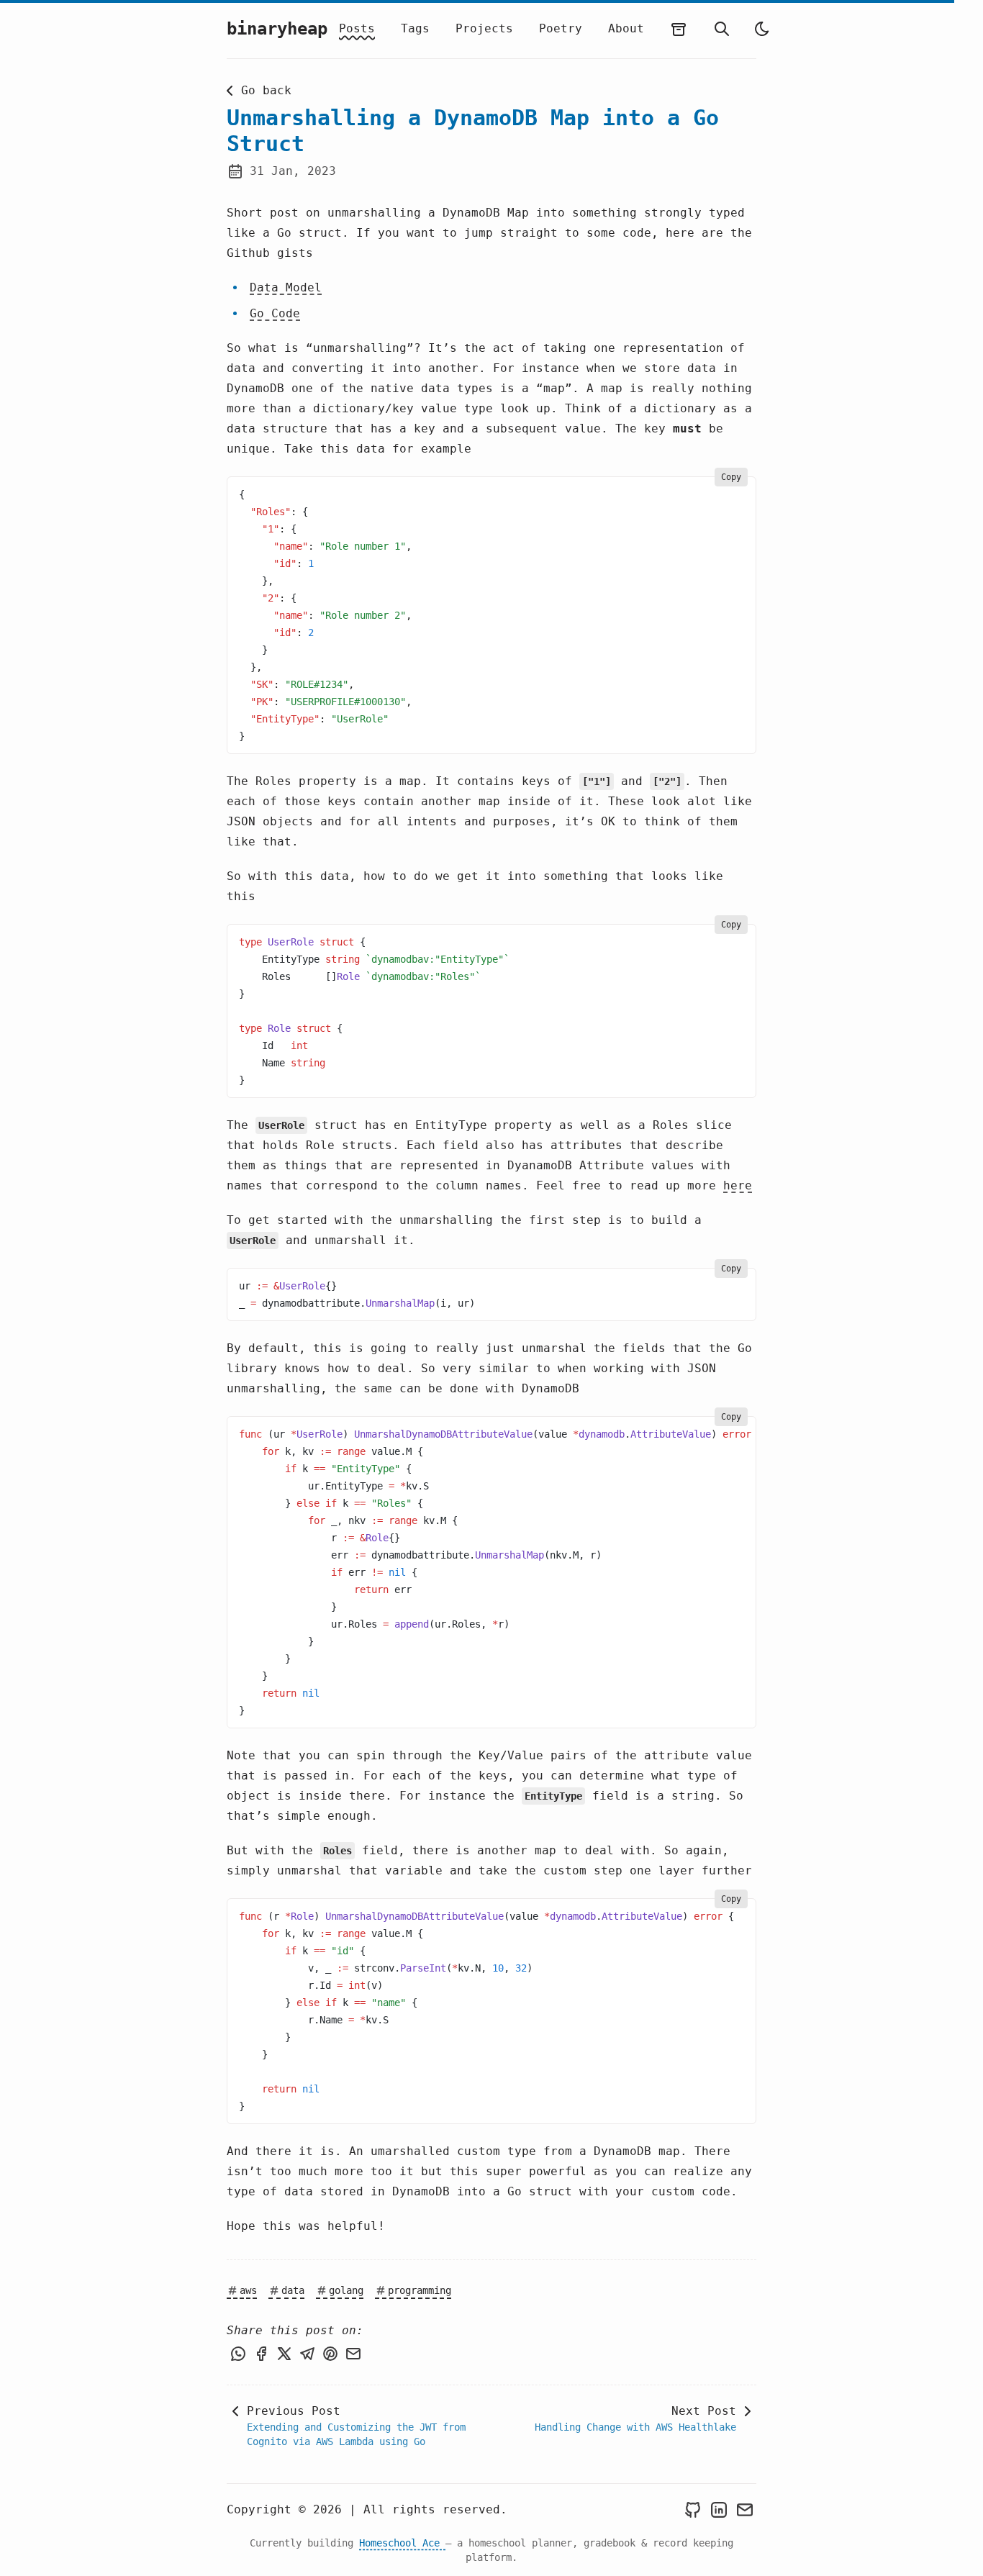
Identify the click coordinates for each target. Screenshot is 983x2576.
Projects (484, 28)
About (626, 28)
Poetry (561, 28)
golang (346, 2290)
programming (420, 2290)
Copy (731, 477)
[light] (762, 29)
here (738, 1185)
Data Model (286, 287)
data (293, 2290)
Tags (415, 28)
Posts (357, 28)
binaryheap (277, 29)
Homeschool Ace (402, 2543)
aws (248, 2290)
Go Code (275, 313)
